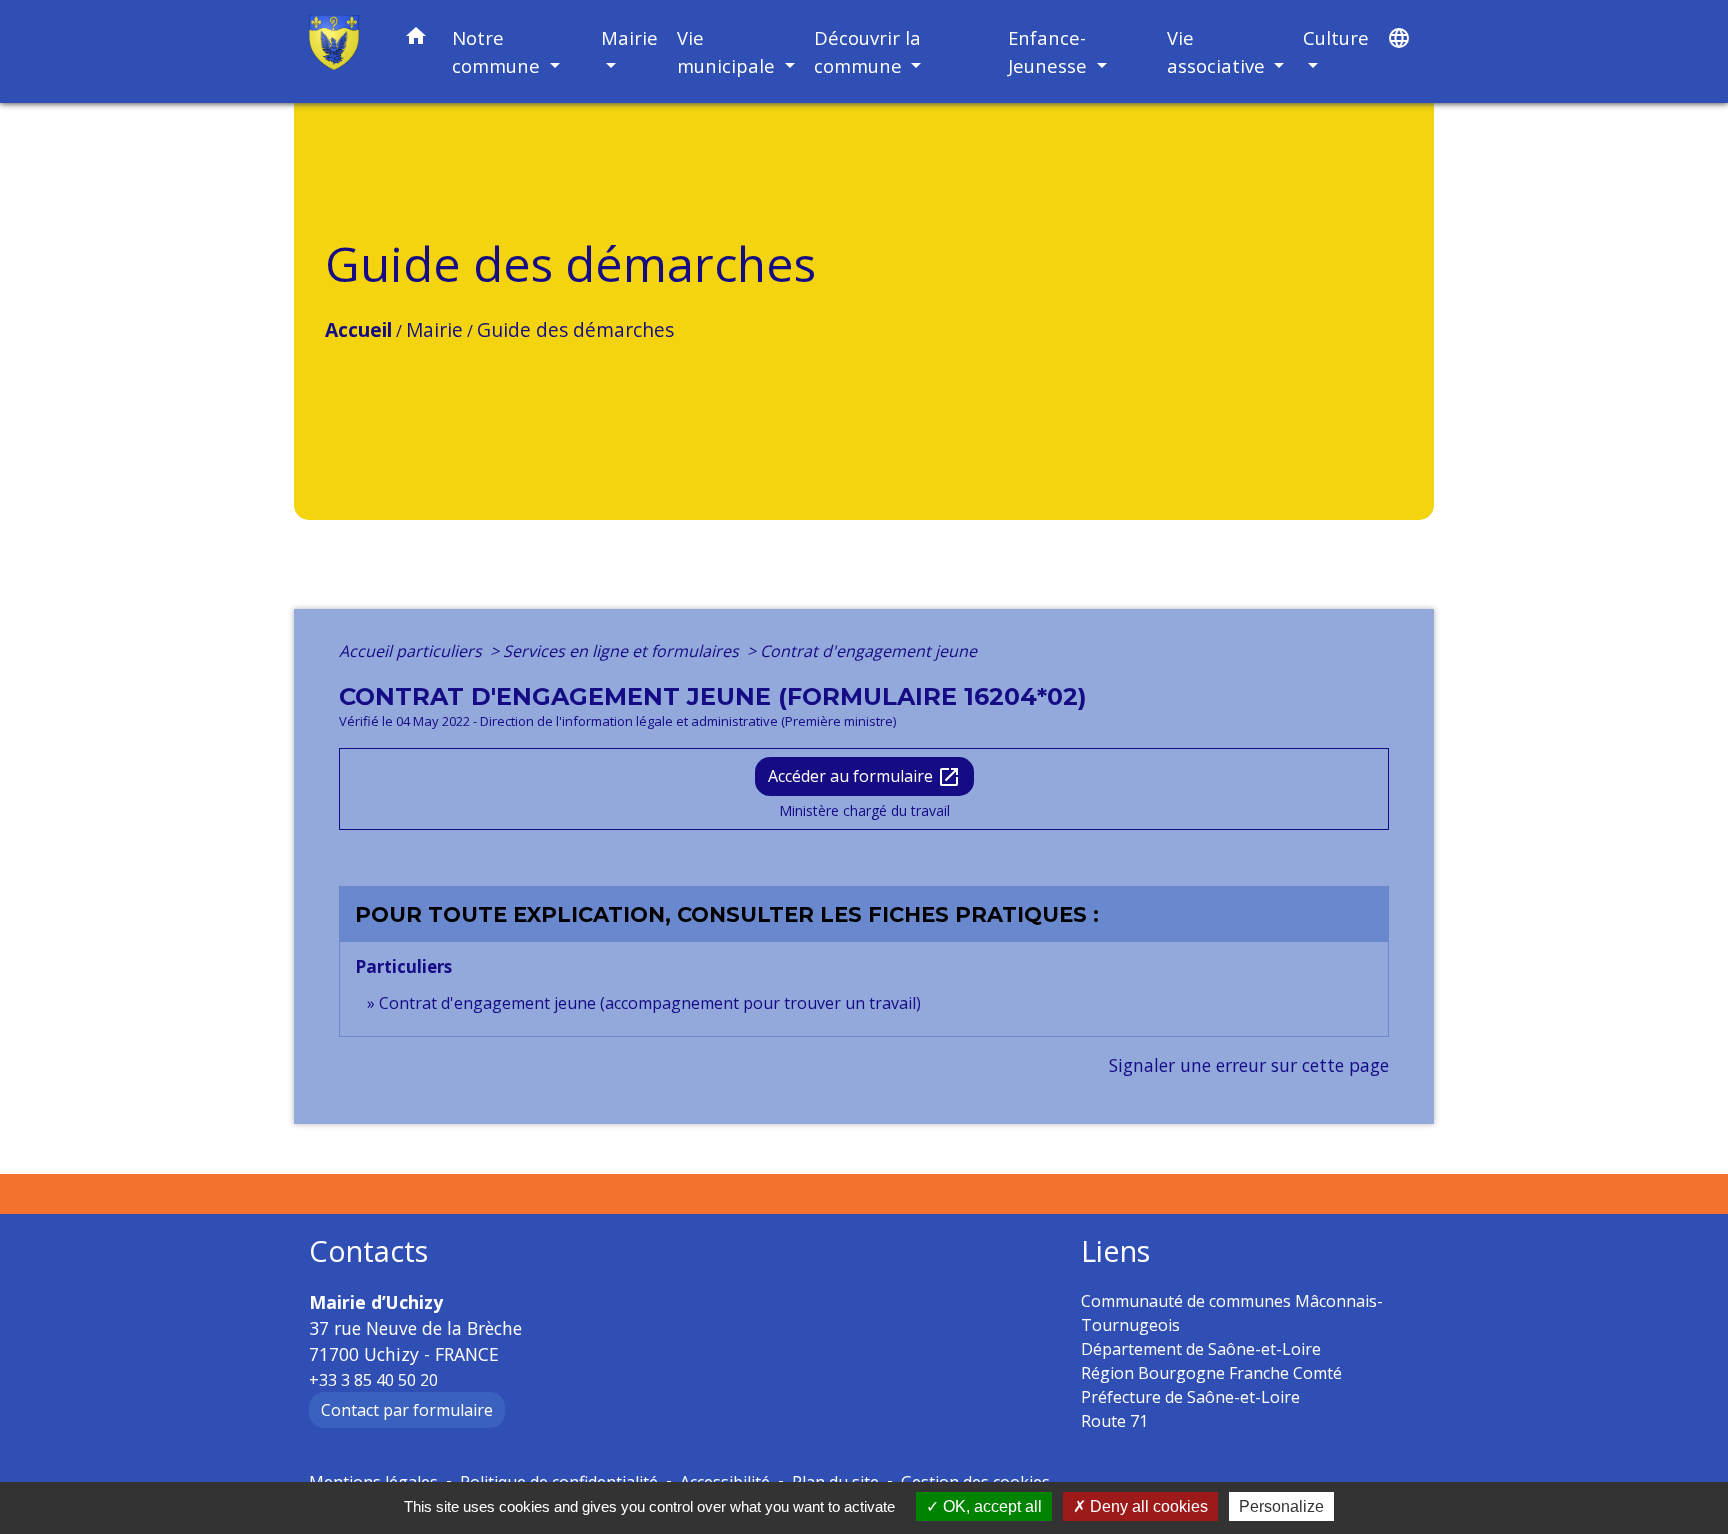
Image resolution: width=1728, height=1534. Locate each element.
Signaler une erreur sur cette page (1249, 1065)
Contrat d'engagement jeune (868, 651)
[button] (416, 39)
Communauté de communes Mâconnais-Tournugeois (1232, 1313)
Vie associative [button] (1218, 51)
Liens (1115, 1251)
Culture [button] (1336, 37)
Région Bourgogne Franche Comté (1211, 1373)
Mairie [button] (629, 37)
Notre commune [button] (498, 51)
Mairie (434, 329)
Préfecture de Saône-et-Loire (1190, 1397)
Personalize (1281, 1506)
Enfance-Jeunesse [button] (1050, 51)
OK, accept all (990, 1506)
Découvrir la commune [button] (867, 51)
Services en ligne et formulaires (623, 651)
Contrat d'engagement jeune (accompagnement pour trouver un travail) (650, 1003)
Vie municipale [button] (728, 51)
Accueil (358, 329)
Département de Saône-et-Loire (1201, 1349)
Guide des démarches (575, 329)
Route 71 (1114, 1421)
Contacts (368, 1251)
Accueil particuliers (412, 651)
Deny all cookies (1147, 1506)
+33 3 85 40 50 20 (373, 1380)
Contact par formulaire (407, 1410)
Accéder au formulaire (864, 777)
